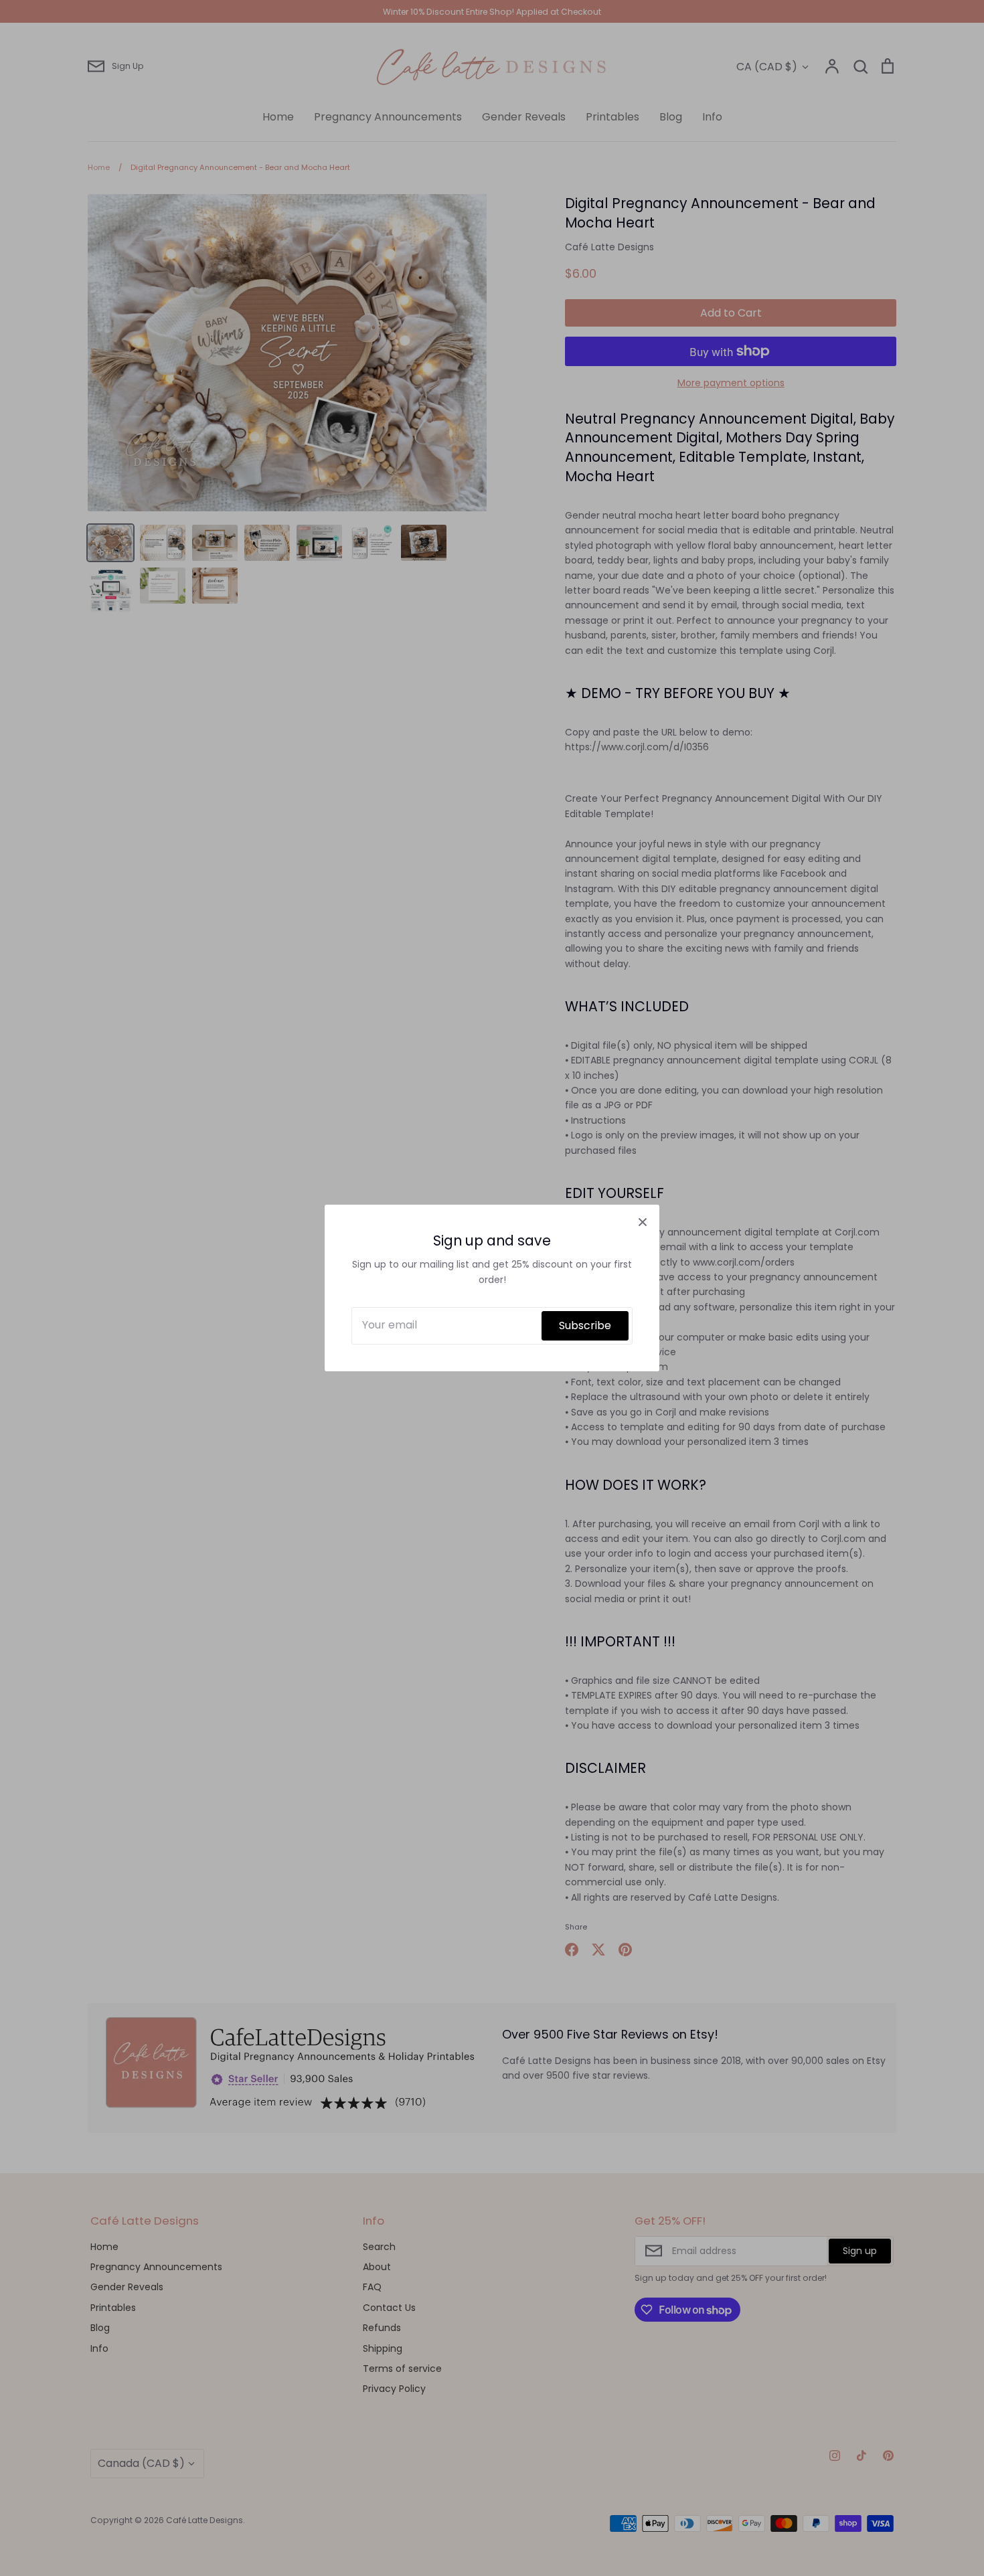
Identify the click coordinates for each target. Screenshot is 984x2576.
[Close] (643, 1221)
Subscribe (585, 1325)
